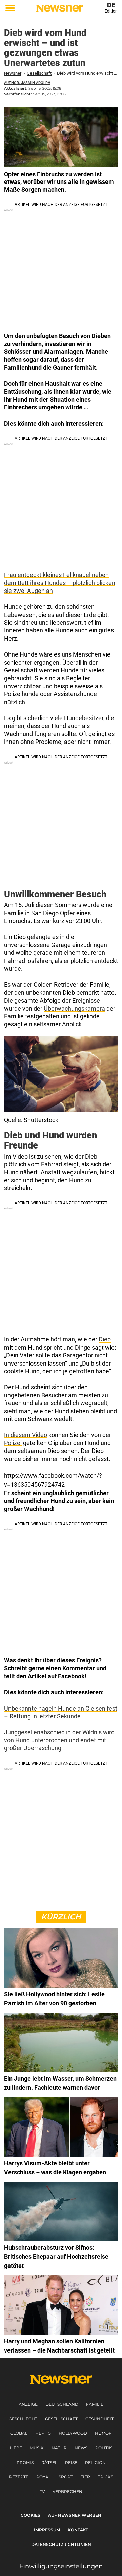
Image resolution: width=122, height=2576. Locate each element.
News (81, 2448)
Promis (25, 2462)
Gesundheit (99, 2419)
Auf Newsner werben (75, 2515)
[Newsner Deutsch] (59, 8)
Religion (95, 2462)
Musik (37, 2448)
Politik (104, 2448)
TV (42, 2492)
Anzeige (28, 2404)
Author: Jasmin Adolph (27, 83)
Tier (85, 2477)
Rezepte (19, 2477)
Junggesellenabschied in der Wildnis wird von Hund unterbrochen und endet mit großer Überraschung (59, 1740)
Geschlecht (23, 2419)
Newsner (13, 73)
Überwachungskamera (74, 1008)
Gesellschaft (39, 73)
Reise (71, 2462)
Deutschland (62, 2404)
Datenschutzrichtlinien (61, 2544)
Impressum (47, 2530)
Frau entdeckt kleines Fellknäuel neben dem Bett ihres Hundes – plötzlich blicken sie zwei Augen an (60, 583)
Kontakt (78, 2530)
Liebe (16, 2448)
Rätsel (49, 2462)
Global (19, 2433)
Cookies (30, 2515)
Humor (103, 2433)
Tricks (106, 2477)
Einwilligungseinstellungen (61, 2566)
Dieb (105, 1339)
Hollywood (73, 2433)
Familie (95, 2404)
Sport (66, 2477)
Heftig (43, 2433)
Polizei (13, 1443)
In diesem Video (26, 1435)
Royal (44, 2477)
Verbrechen (67, 2492)
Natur (59, 2448)
